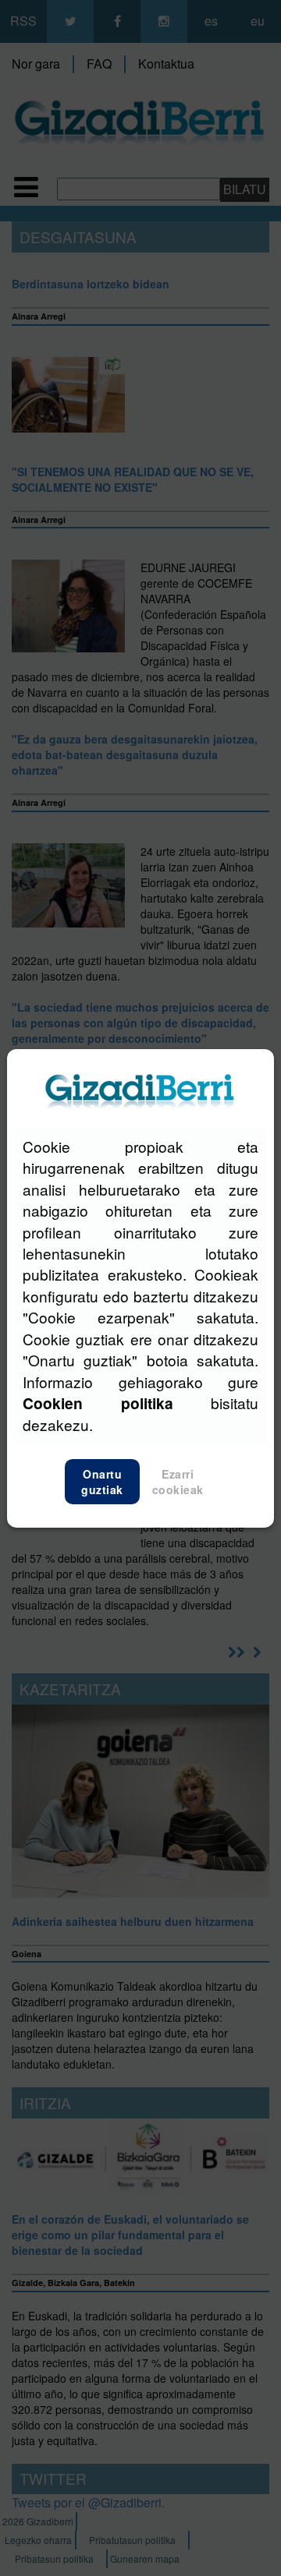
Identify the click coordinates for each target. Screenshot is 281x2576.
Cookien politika (98, 1403)
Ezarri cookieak (178, 1482)
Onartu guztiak (102, 1482)
